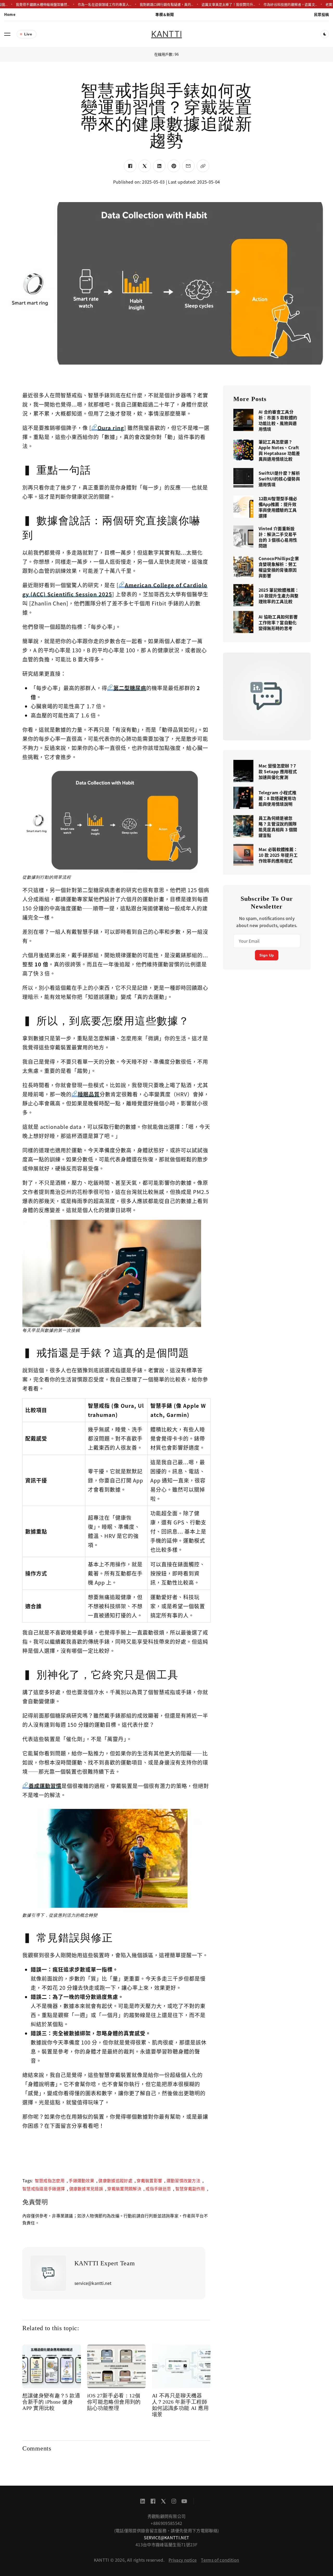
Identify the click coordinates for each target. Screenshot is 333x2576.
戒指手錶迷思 (158, 2189)
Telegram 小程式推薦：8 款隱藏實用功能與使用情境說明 (277, 798)
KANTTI (166, 34)
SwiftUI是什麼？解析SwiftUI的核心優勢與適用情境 (279, 479)
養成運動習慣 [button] (45, 1786)
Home (10, 14)
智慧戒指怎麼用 (50, 2180)
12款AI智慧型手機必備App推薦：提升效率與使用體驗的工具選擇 (278, 507)
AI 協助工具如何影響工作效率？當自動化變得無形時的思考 (278, 622)
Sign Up (267, 955)
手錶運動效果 (81, 2180)
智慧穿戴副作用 (190, 2189)
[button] (7, 34)
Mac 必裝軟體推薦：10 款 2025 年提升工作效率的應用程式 (278, 855)
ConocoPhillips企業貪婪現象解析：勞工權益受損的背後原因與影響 (279, 567)
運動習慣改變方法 (184, 2180)
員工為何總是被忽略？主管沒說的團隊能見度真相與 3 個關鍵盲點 (278, 827)
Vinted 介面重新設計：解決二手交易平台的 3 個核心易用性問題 (278, 537)
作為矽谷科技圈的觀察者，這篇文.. (268, 4)
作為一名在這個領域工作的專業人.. (82, 4)
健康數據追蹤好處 (115, 2180)
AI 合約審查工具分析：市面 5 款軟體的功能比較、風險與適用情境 (278, 420)
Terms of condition (220, 2560)
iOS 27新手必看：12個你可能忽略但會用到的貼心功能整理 (114, 2402)
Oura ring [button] (111, 428)
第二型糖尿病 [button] (130, 688)
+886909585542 (166, 2523)
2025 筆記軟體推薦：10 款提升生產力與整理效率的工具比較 (279, 596)
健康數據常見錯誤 (86, 2189)
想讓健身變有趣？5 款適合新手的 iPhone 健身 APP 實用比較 (51, 2402)
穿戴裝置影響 (149, 2180)
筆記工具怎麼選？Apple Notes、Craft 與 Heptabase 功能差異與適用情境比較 (279, 450)
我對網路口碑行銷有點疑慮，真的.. (144, 4)
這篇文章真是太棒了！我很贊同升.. (206, 4)
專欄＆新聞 (165, 14)
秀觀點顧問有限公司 (167, 2516)
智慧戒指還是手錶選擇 (44, 2189)
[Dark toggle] (325, 34)
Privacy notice (183, 2560)
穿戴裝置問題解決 (124, 2189)
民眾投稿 (321, 14)
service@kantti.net (167, 2537)
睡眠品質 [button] (89, 1094)
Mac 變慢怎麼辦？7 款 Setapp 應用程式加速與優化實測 (278, 771)
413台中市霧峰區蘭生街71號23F (166, 2544)
